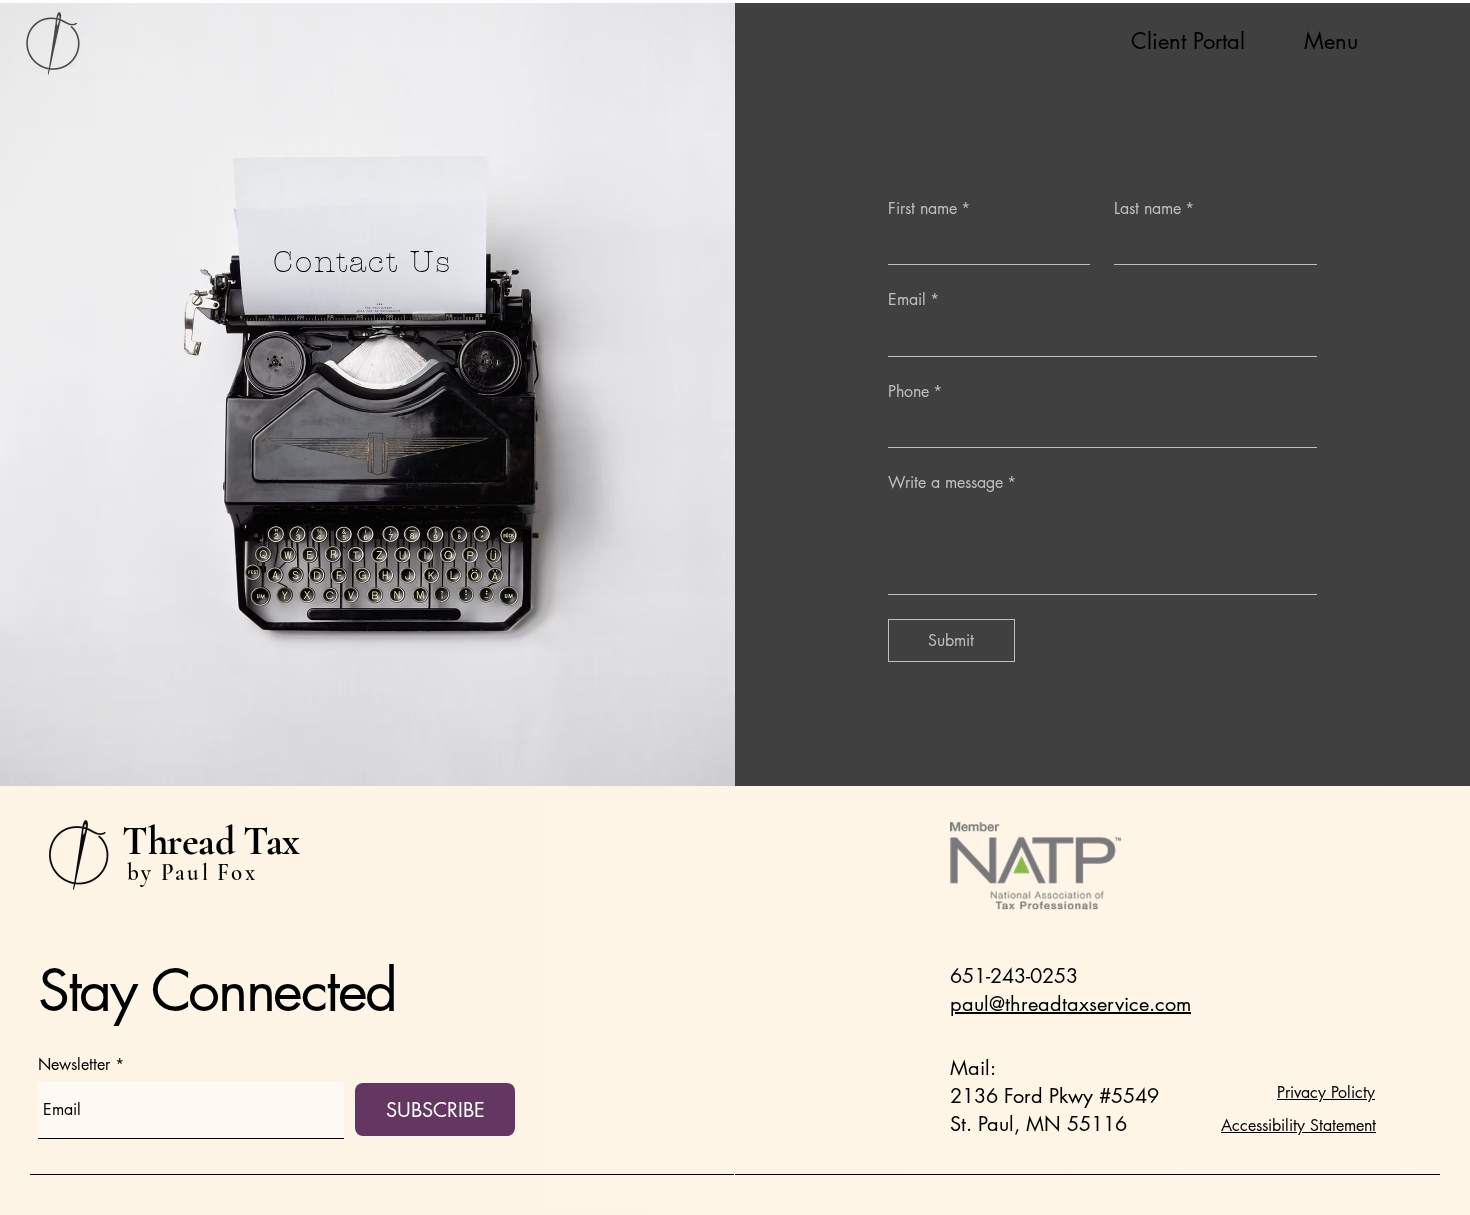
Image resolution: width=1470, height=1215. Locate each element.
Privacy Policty (1326, 1092)
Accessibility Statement (1298, 1125)
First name (929, 208)
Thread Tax (211, 841)
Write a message (952, 482)
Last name (1154, 208)
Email (913, 299)
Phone (915, 391)
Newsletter (74, 1065)
